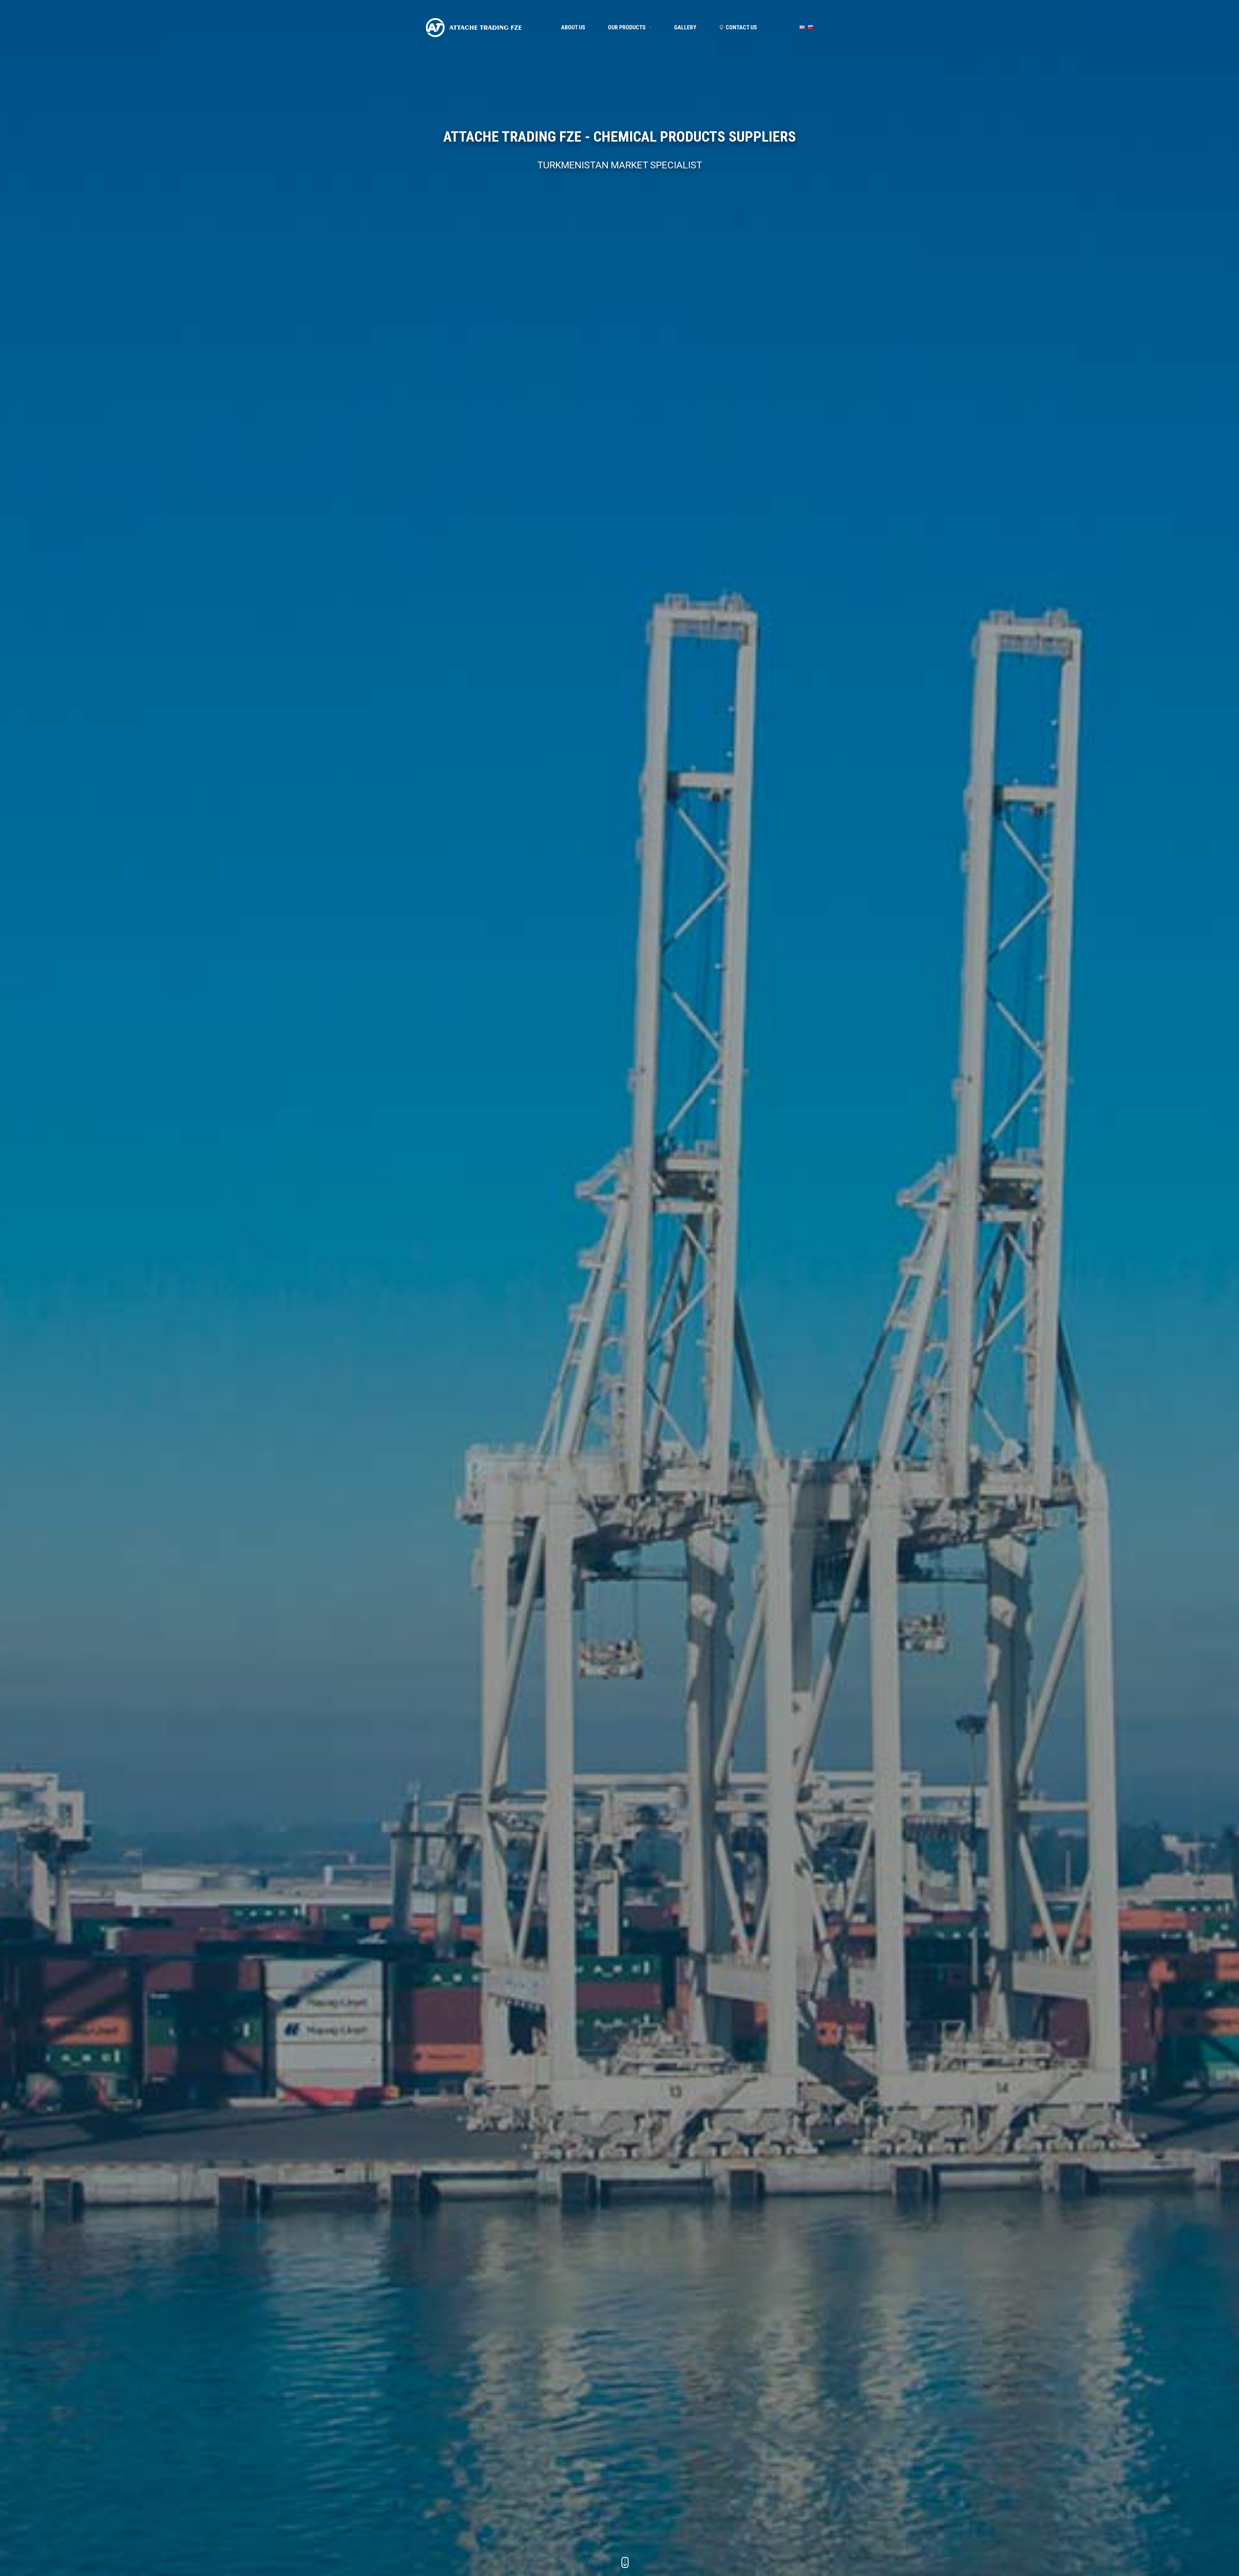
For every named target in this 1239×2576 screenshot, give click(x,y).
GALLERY (685, 27)
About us (573, 27)
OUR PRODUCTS (627, 27)
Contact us (741, 27)
